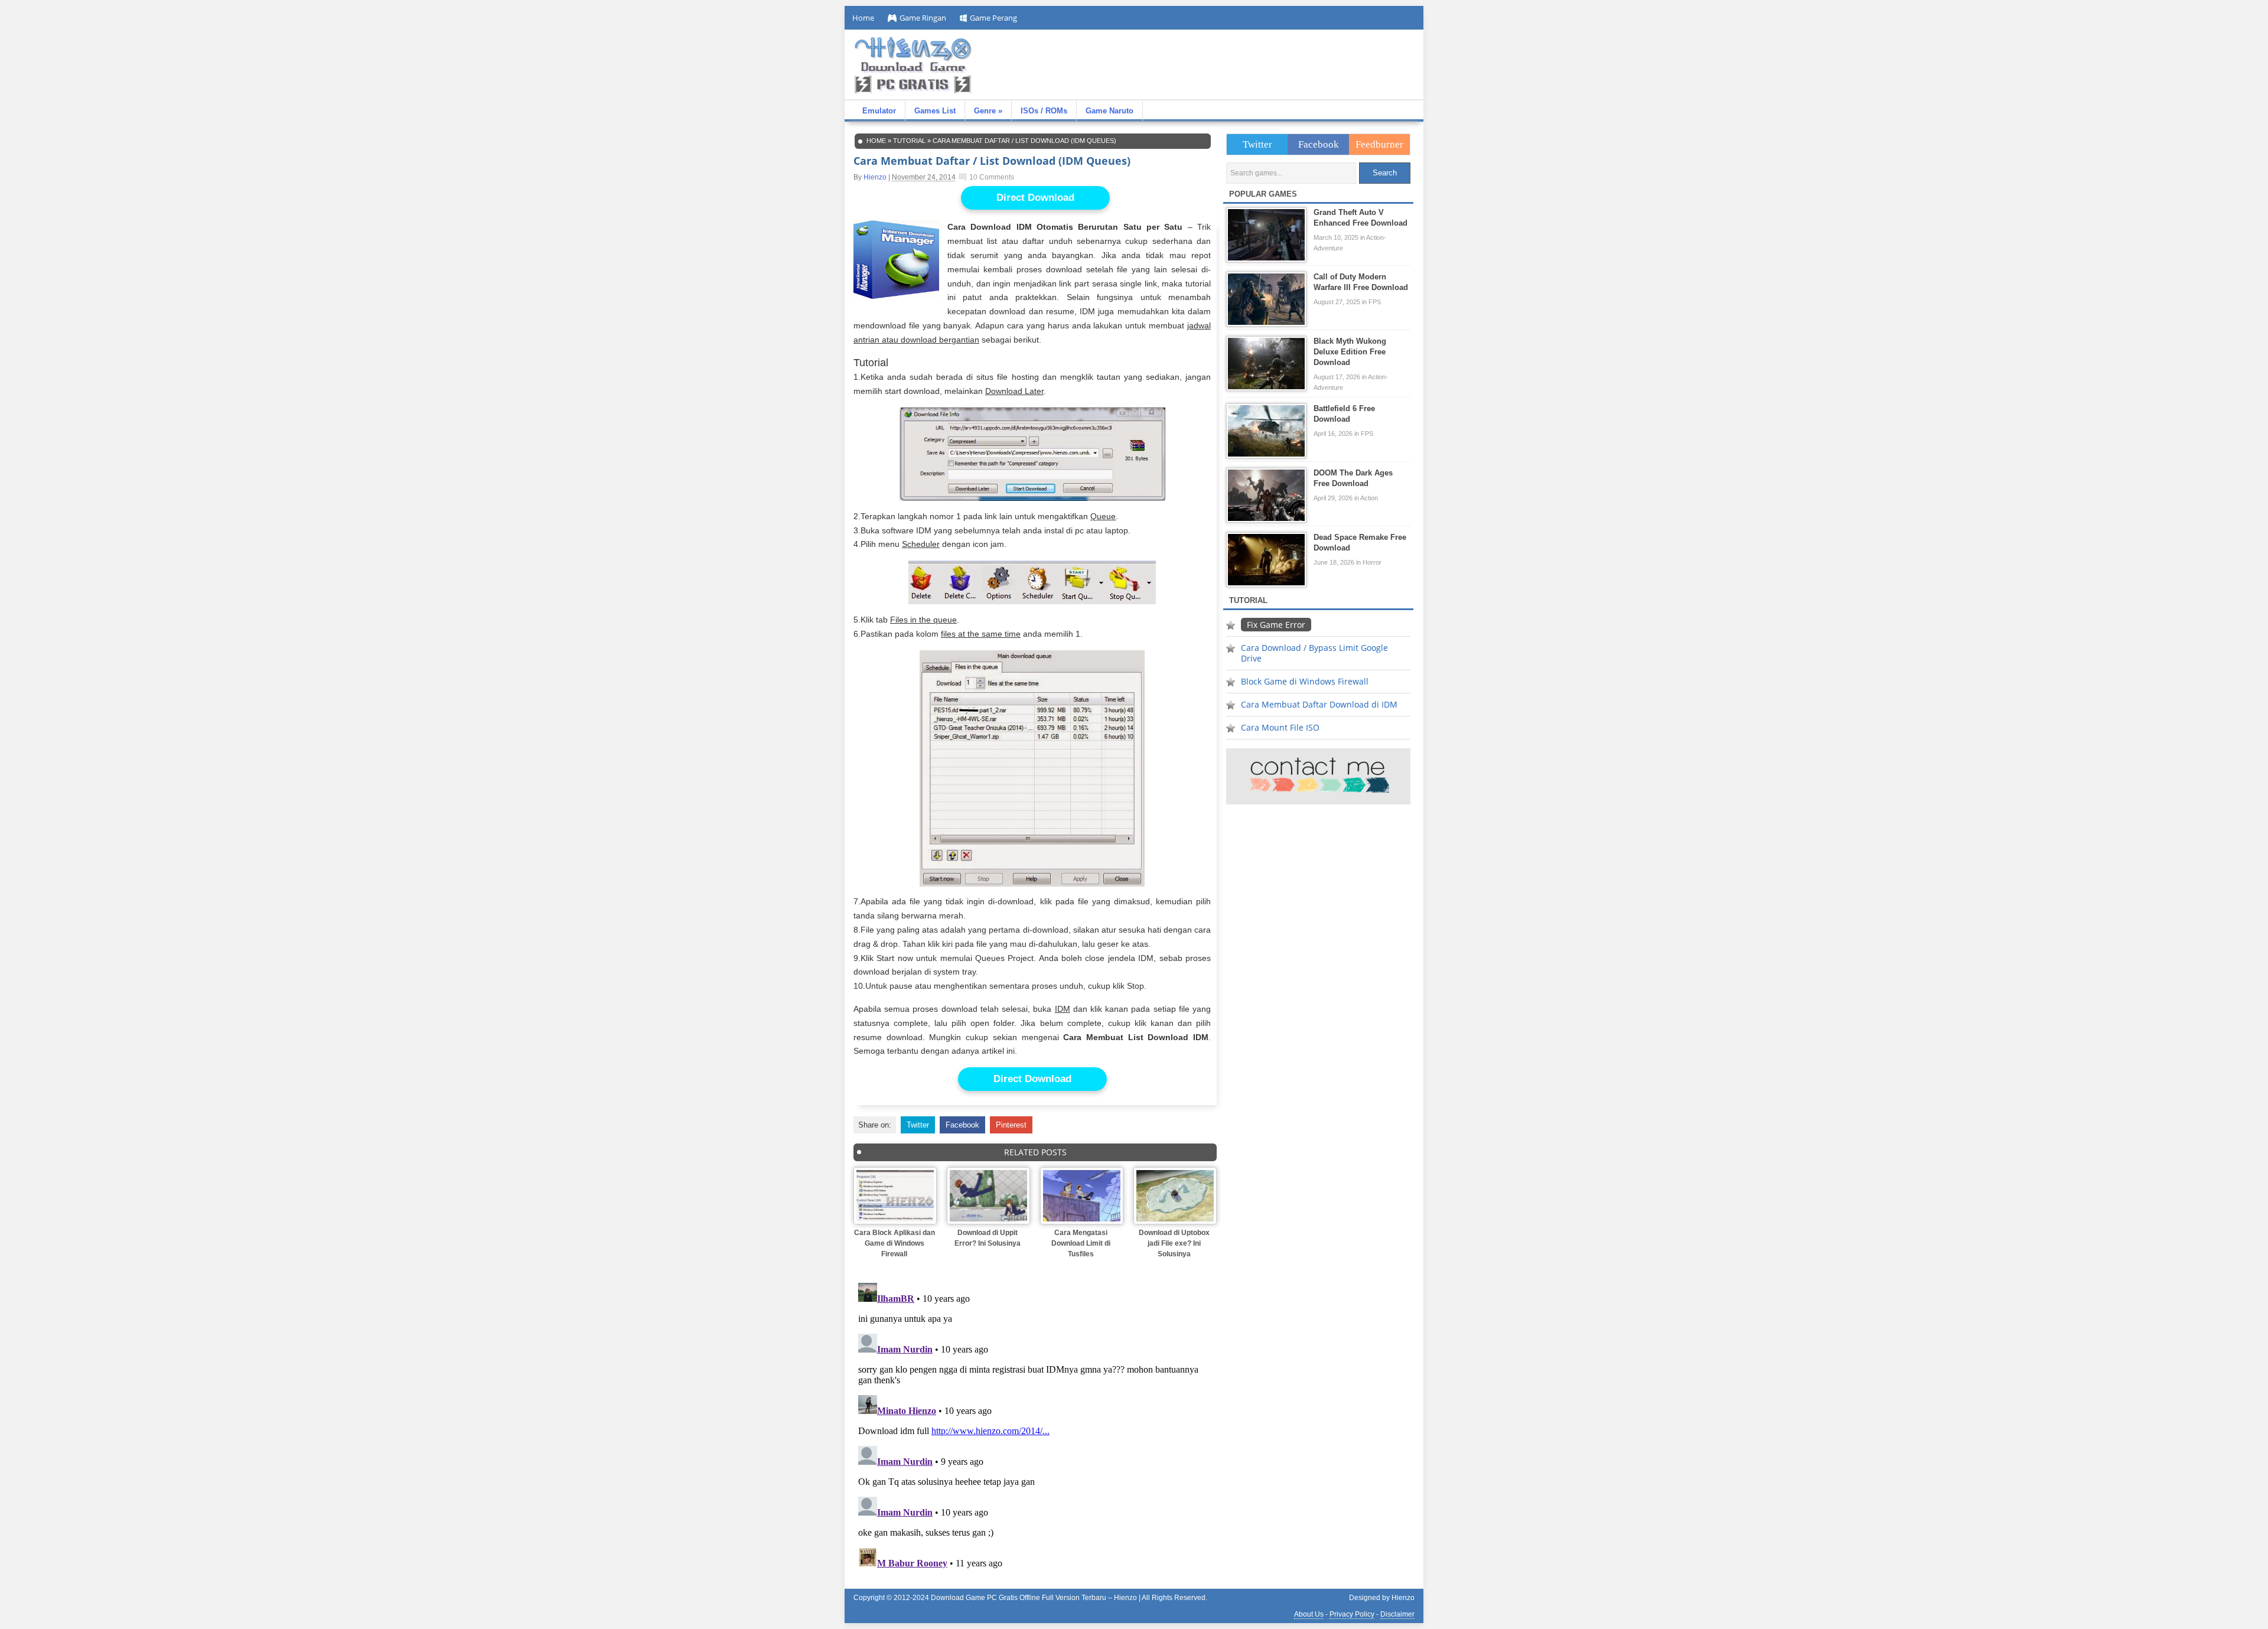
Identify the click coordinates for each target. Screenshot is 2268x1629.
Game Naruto (1109, 111)
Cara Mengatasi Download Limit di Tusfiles (1081, 1243)
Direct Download (1035, 198)
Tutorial (909, 141)
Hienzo (875, 177)
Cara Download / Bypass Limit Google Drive (1314, 653)
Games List (935, 111)
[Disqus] (1035, 1426)
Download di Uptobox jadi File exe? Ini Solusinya (1174, 1243)
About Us (1309, 1614)
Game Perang (993, 18)
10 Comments (992, 177)
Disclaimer (1397, 1614)
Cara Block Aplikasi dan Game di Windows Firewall (895, 1243)
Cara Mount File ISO (1280, 727)
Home (863, 18)
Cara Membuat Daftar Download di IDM (1319, 704)
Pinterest (1011, 1125)
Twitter (918, 1125)
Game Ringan (923, 18)
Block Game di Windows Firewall (1305, 681)
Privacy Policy (1352, 1614)
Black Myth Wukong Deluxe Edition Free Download (1350, 352)
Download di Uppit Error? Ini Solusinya (988, 1238)
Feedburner (1379, 144)
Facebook (962, 1125)
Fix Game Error (1276, 625)
